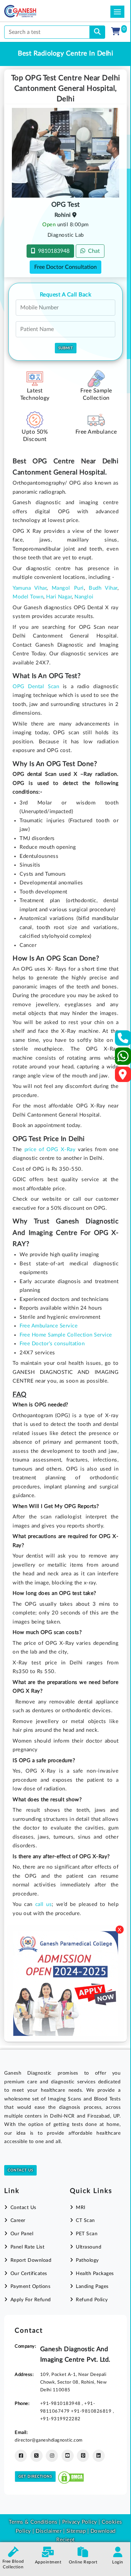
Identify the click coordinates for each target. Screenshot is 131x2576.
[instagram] (52, 2456)
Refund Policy (92, 2300)
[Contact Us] (123, 1040)
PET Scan (87, 2234)
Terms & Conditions (33, 2522)
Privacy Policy (79, 2522)
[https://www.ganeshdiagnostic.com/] (30, 11)
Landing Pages (92, 2287)
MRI (81, 2208)
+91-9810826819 (92, 2411)
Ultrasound (89, 2247)
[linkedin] (99, 2456)
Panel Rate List (27, 2247)
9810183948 (52, 251)
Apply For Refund (31, 2300)
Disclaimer (49, 2531)
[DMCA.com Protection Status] (71, 2476)
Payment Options (30, 2287)
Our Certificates (29, 2274)
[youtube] (68, 2456)
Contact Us (20, 2170)
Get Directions (35, 2476)
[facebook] (21, 2456)
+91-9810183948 (61, 2404)
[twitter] (37, 2456)
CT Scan (85, 2221)
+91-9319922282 (60, 2419)
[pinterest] (83, 2456)
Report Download (31, 2260)
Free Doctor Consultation (65, 267)
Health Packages (95, 2274)
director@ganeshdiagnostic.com (49, 2440)
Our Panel (22, 2234)
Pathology (87, 2260)
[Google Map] (123, 1077)
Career (18, 2221)
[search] (97, 32)
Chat (93, 251)
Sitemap (76, 2531)
